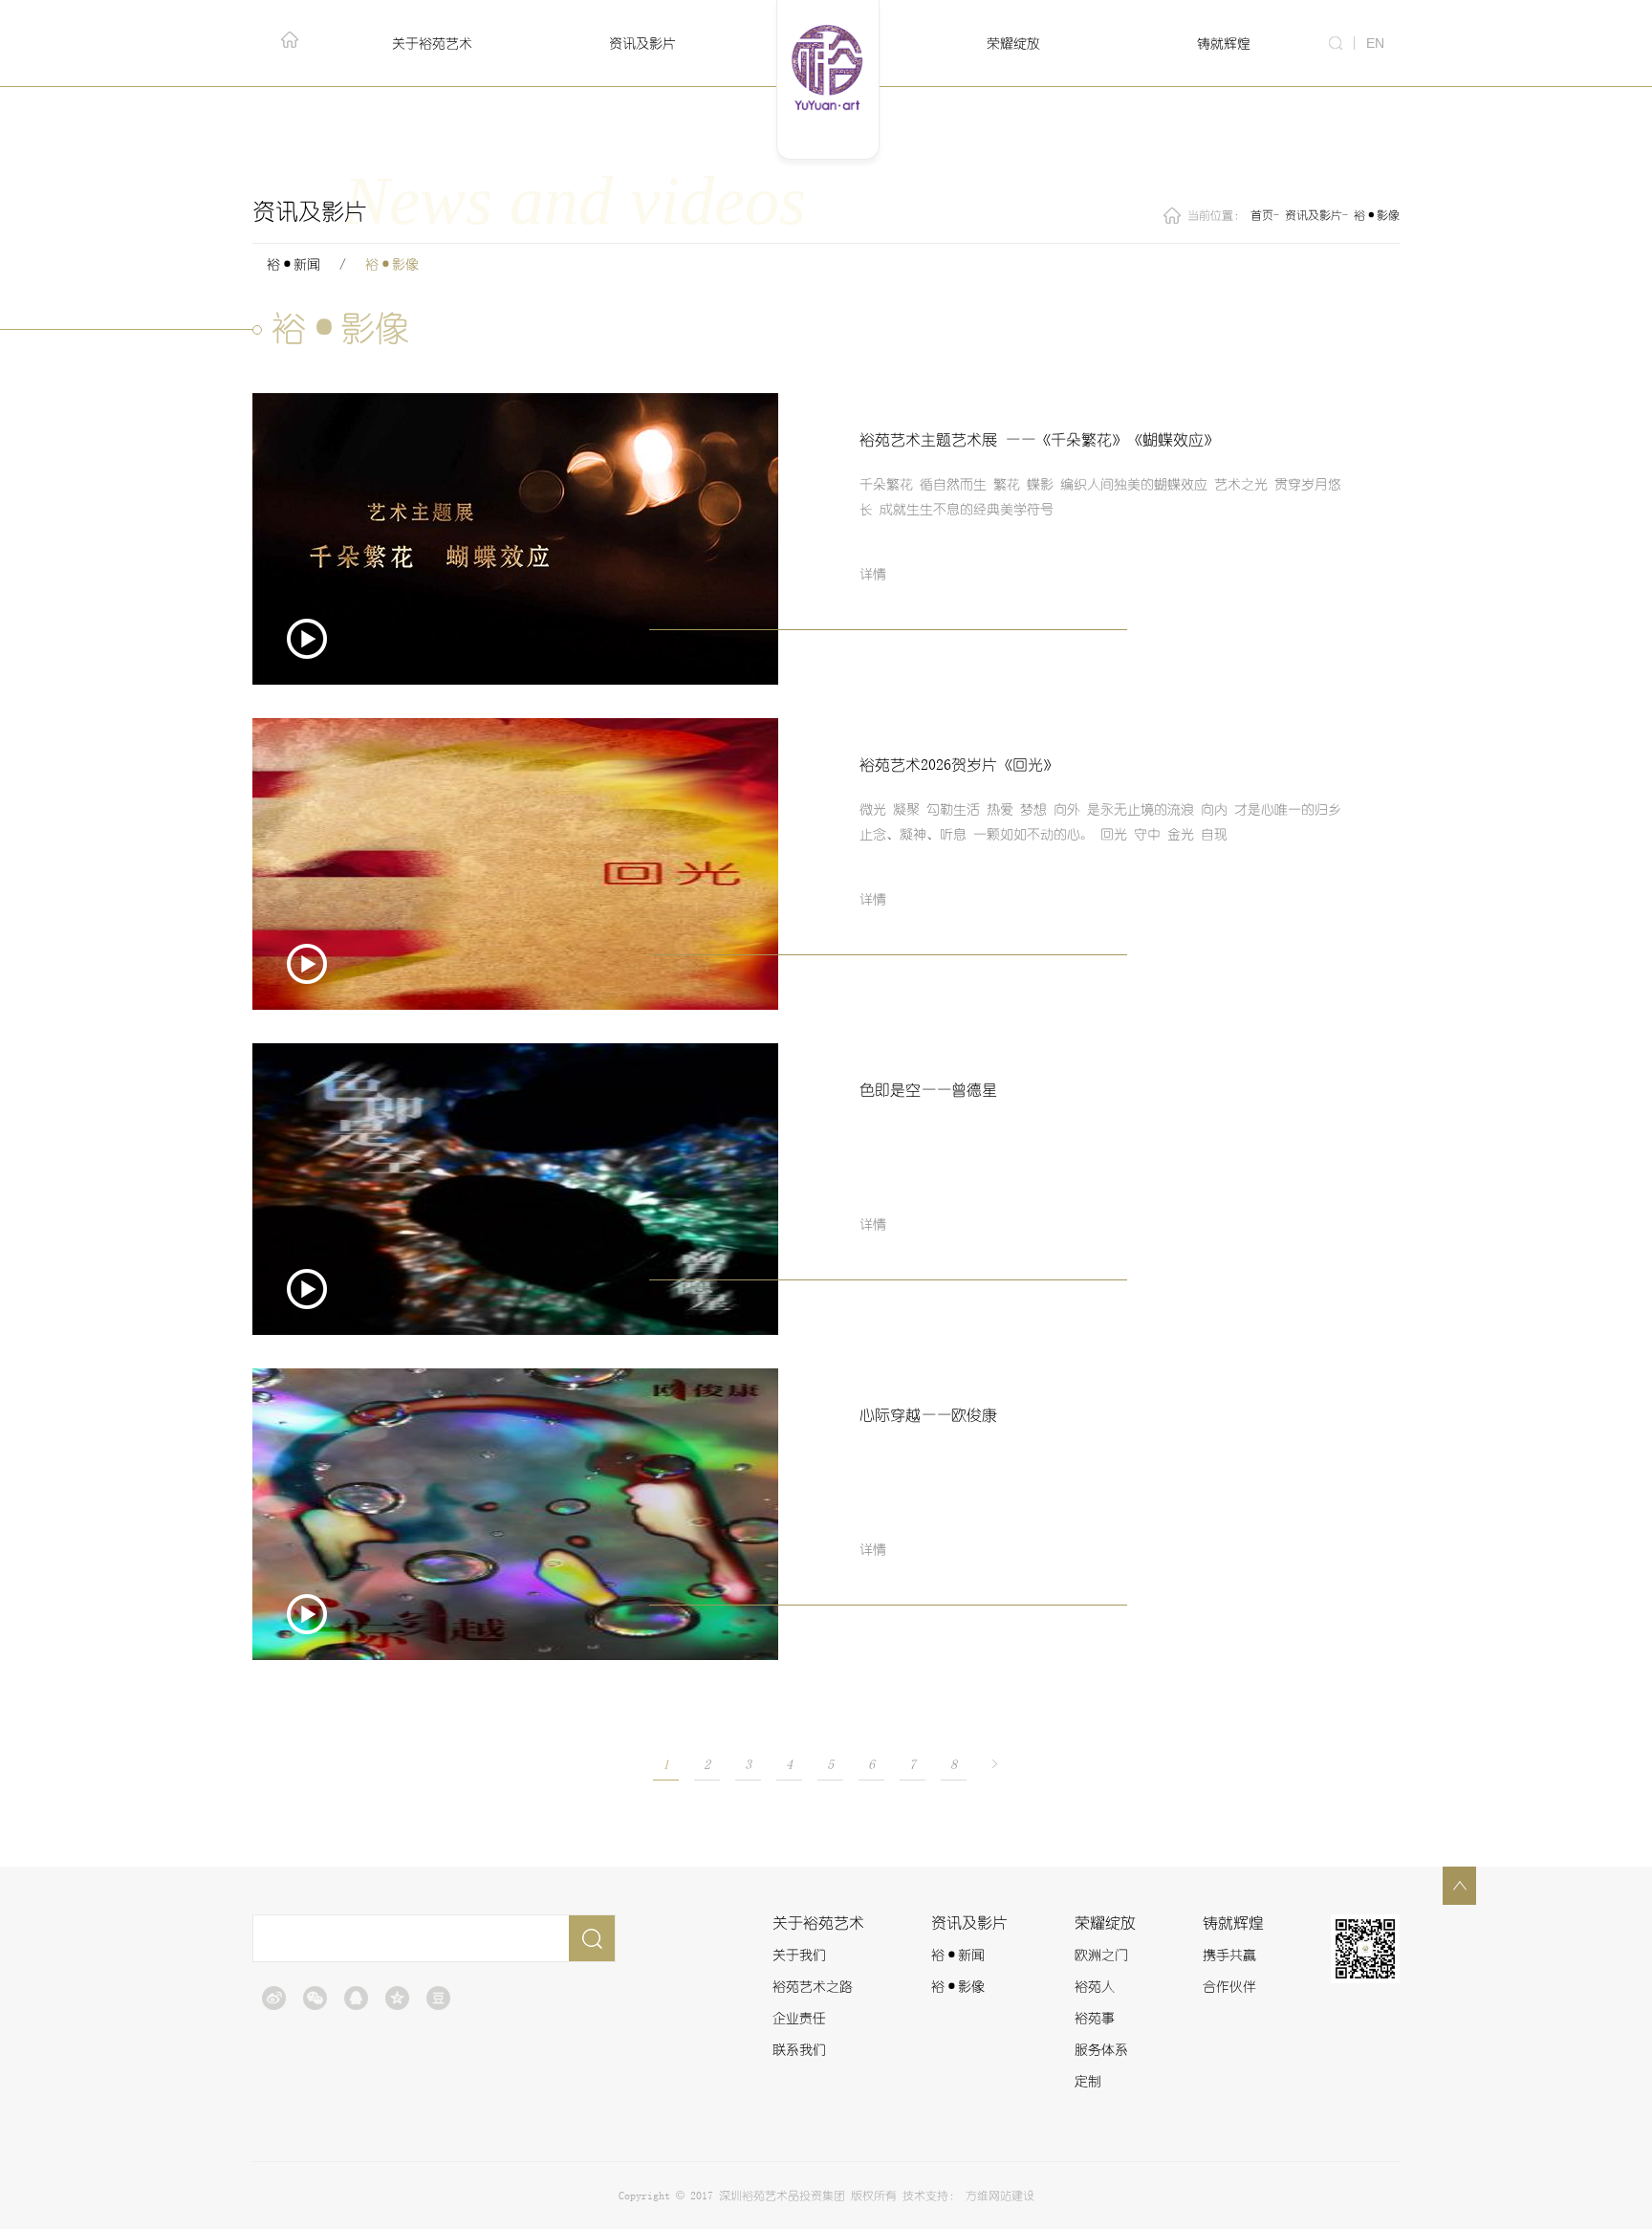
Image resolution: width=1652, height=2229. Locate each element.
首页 (1262, 215)
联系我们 (799, 2050)
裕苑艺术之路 (813, 1987)
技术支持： (931, 2196)
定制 (1088, 2082)
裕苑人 (1095, 1987)
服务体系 (1101, 2050)
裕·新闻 (293, 265)
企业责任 (799, 2019)
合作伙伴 (1229, 1987)
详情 (873, 575)
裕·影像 (1377, 215)
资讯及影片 (1314, 215)
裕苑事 (1095, 2019)
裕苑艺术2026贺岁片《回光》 (959, 765)
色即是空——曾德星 (928, 1090)
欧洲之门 (1101, 1956)
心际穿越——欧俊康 (928, 1415)
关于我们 (799, 1956)
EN (1375, 43)
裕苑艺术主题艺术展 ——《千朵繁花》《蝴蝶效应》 (1039, 440)
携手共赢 (1229, 1956)
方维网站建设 (1000, 2196)
